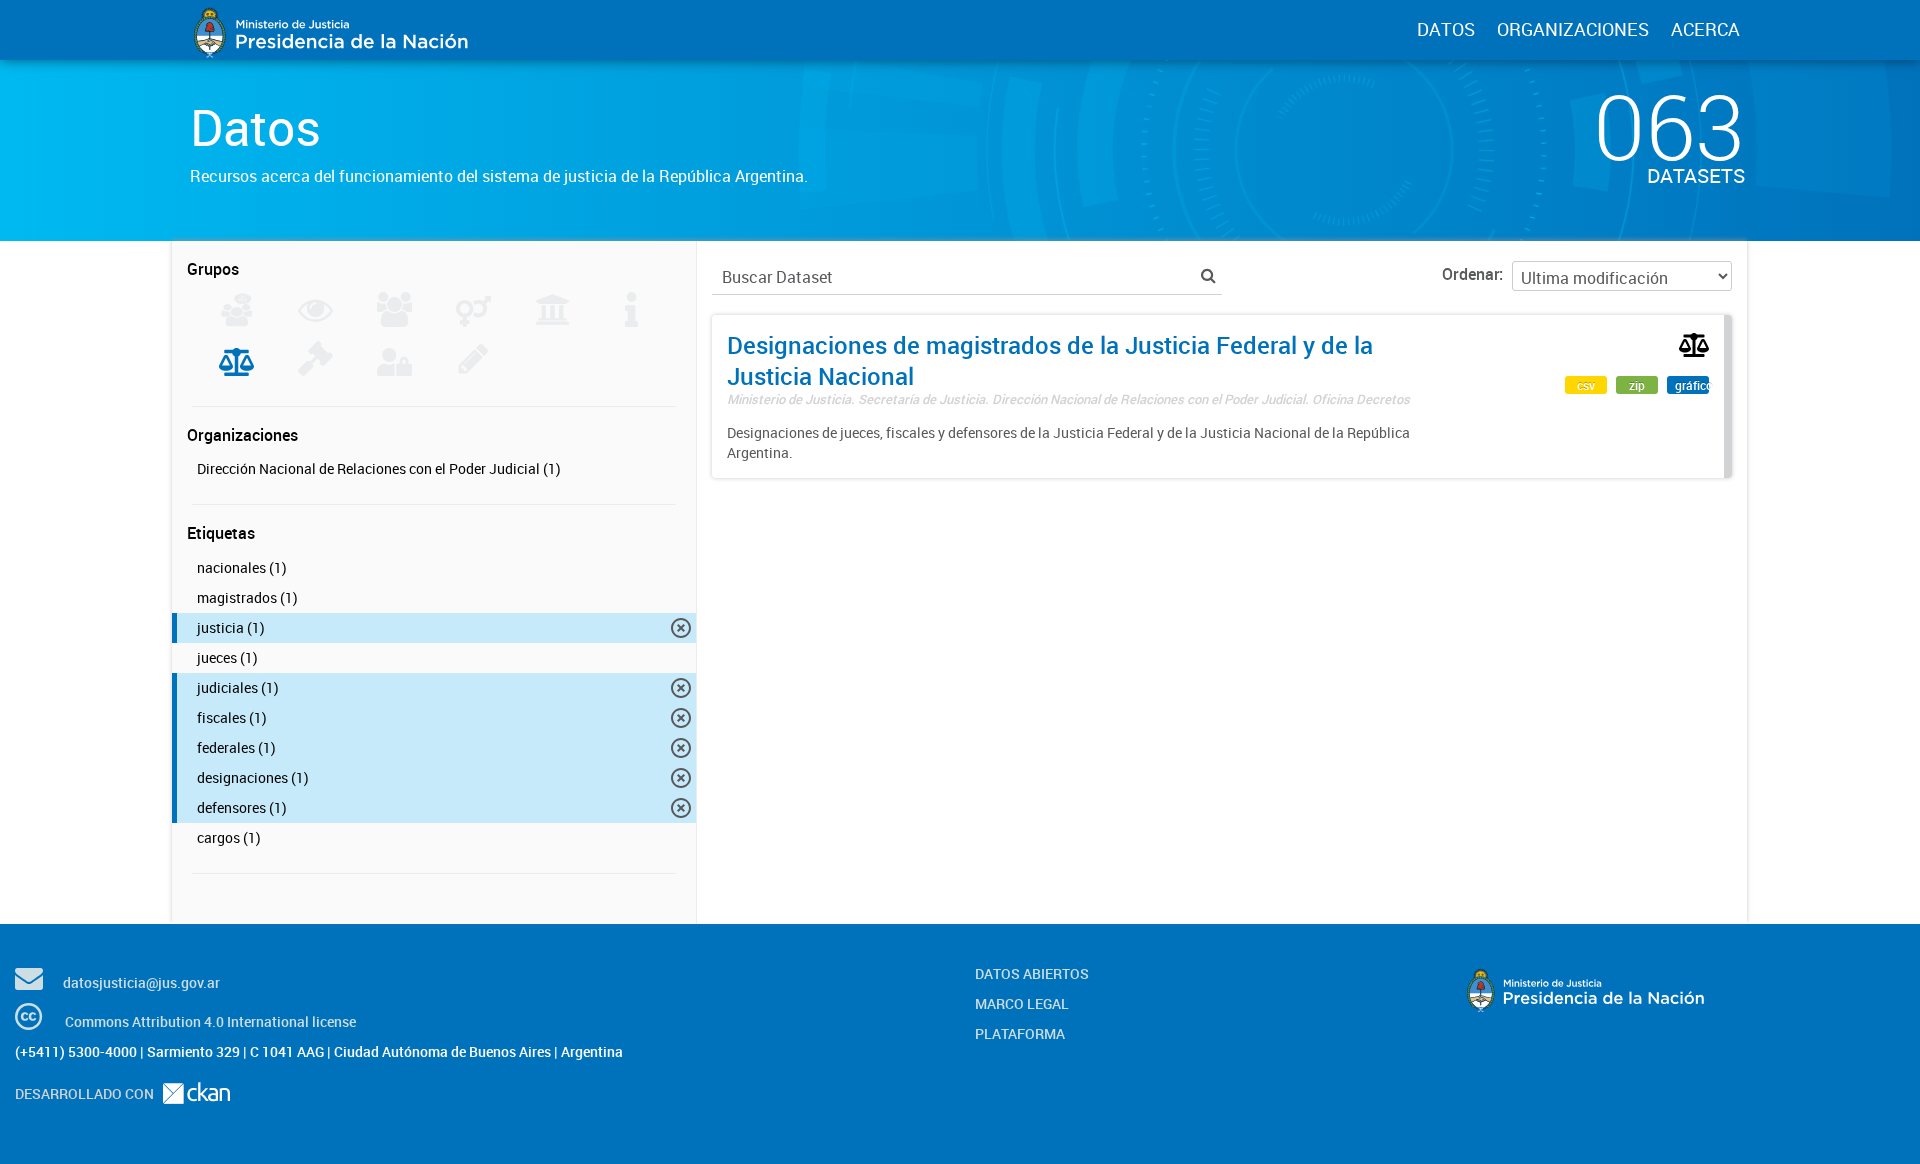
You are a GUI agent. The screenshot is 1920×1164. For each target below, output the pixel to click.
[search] (1208, 275)
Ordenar (1470, 274)
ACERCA (1705, 29)
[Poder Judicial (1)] (236, 370)
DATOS (1446, 29)
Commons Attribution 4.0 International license (210, 1021)
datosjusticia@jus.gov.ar (141, 982)
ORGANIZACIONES (1573, 29)
